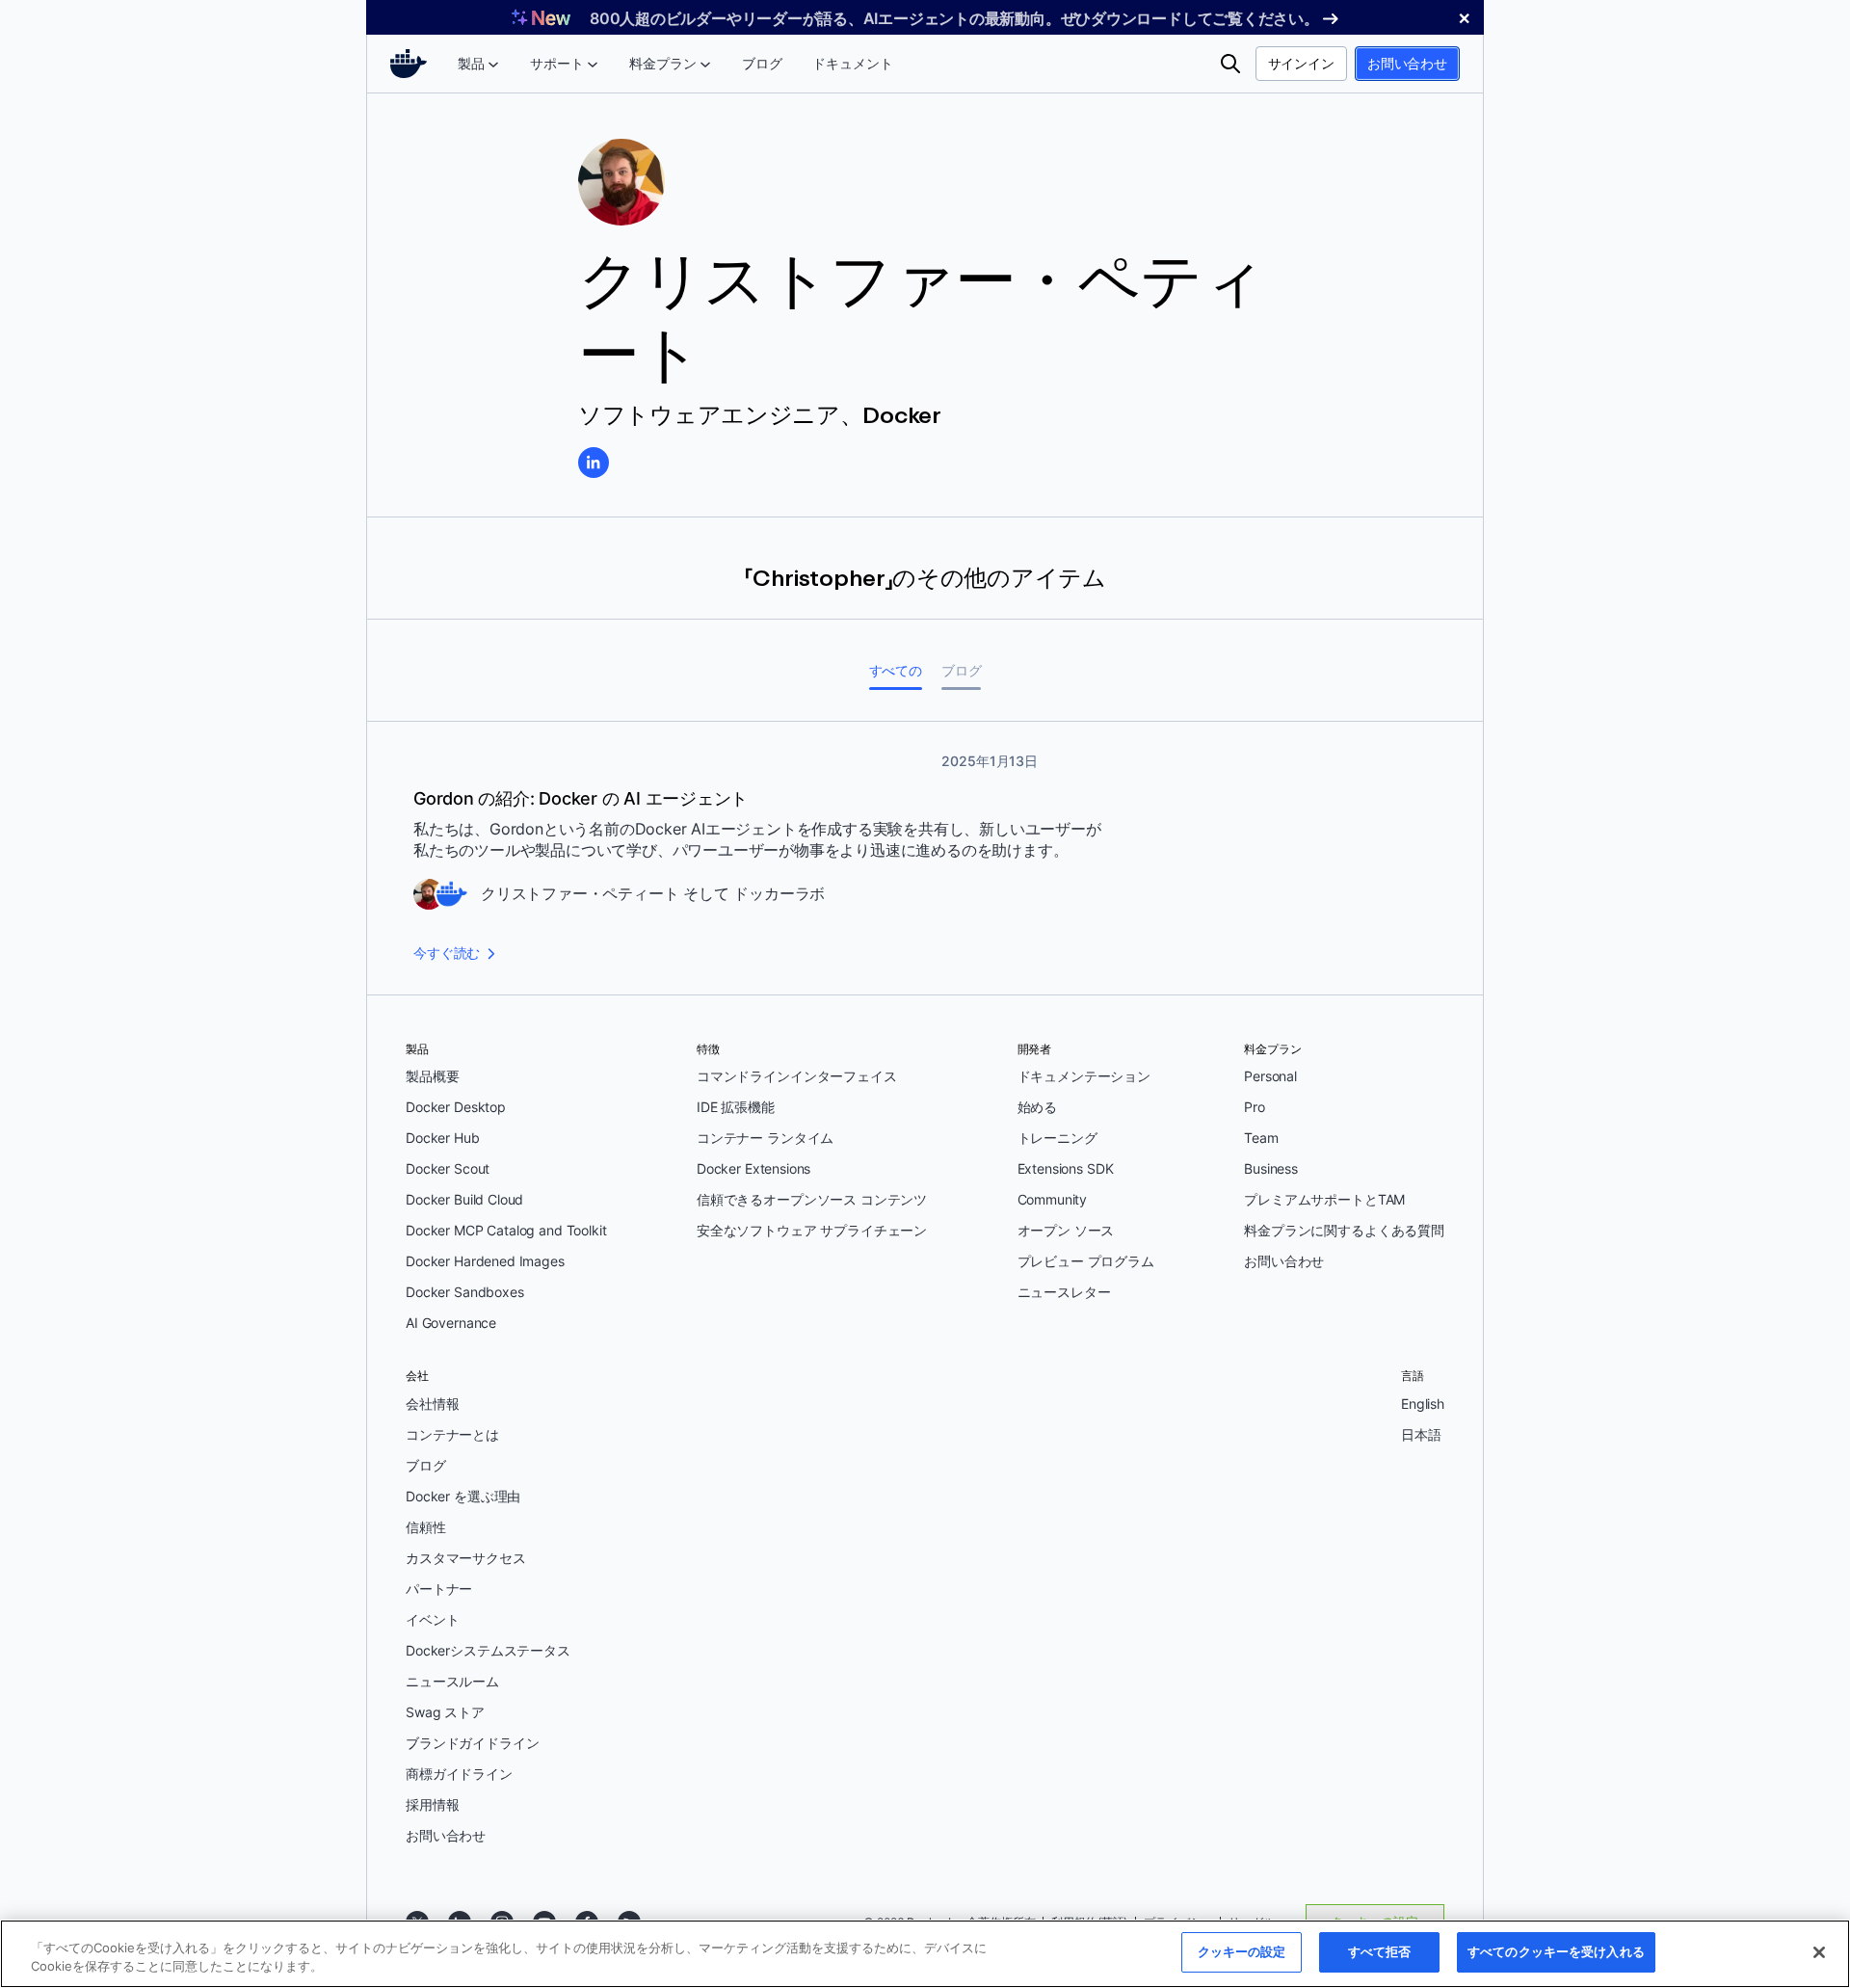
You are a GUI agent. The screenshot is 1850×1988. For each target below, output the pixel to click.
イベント (432, 1619)
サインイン (1301, 63)
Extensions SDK (1066, 1168)
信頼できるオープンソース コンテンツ (812, 1199)
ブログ (426, 1465)
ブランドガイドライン (473, 1743)
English (1423, 1404)
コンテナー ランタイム (765, 1138)
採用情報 (432, 1804)
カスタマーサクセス (466, 1558)
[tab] (896, 670)
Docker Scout (448, 1168)
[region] (925, 1954)
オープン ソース (1066, 1230)
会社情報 (432, 1404)
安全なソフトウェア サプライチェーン (812, 1230)
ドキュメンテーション (1084, 1076)
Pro (1255, 1107)
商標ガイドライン (459, 1774)
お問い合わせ (1407, 63)
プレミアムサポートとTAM (1324, 1199)
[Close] (1819, 1952)
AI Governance (451, 1323)
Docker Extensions (753, 1168)
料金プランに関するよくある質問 (1344, 1230)
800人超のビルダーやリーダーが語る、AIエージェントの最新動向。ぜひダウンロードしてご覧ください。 (954, 18)
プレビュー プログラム (1086, 1261)
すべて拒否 (1380, 1951)
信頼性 (426, 1527)
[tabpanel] (925, 858)
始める (1038, 1107)
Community (1053, 1199)
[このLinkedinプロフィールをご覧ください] (594, 463)
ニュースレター (1064, 1292)
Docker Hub (443, 1138)
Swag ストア (445, 1712)
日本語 (1421, 1434)
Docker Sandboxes (465, 1292)
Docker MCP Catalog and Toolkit (506, 1230)
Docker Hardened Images (485, 1261)
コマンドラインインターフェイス (797, 1076)
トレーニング (1057, 1138)
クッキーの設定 (1242, 1951)
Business (1271, 1168)
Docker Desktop (456, 1107)
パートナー (439, 1589)
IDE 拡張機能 (736, 1107)
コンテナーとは (452, 1434)
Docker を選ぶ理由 (463, 1496)
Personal (1270, 1076)
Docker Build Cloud (464, 1199)
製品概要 (432, 1076)
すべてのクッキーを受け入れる (1556, 1951)
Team (1261, 1138)
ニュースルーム (452, 1681)
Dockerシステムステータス (488, 1650)
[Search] (1230, 64)
